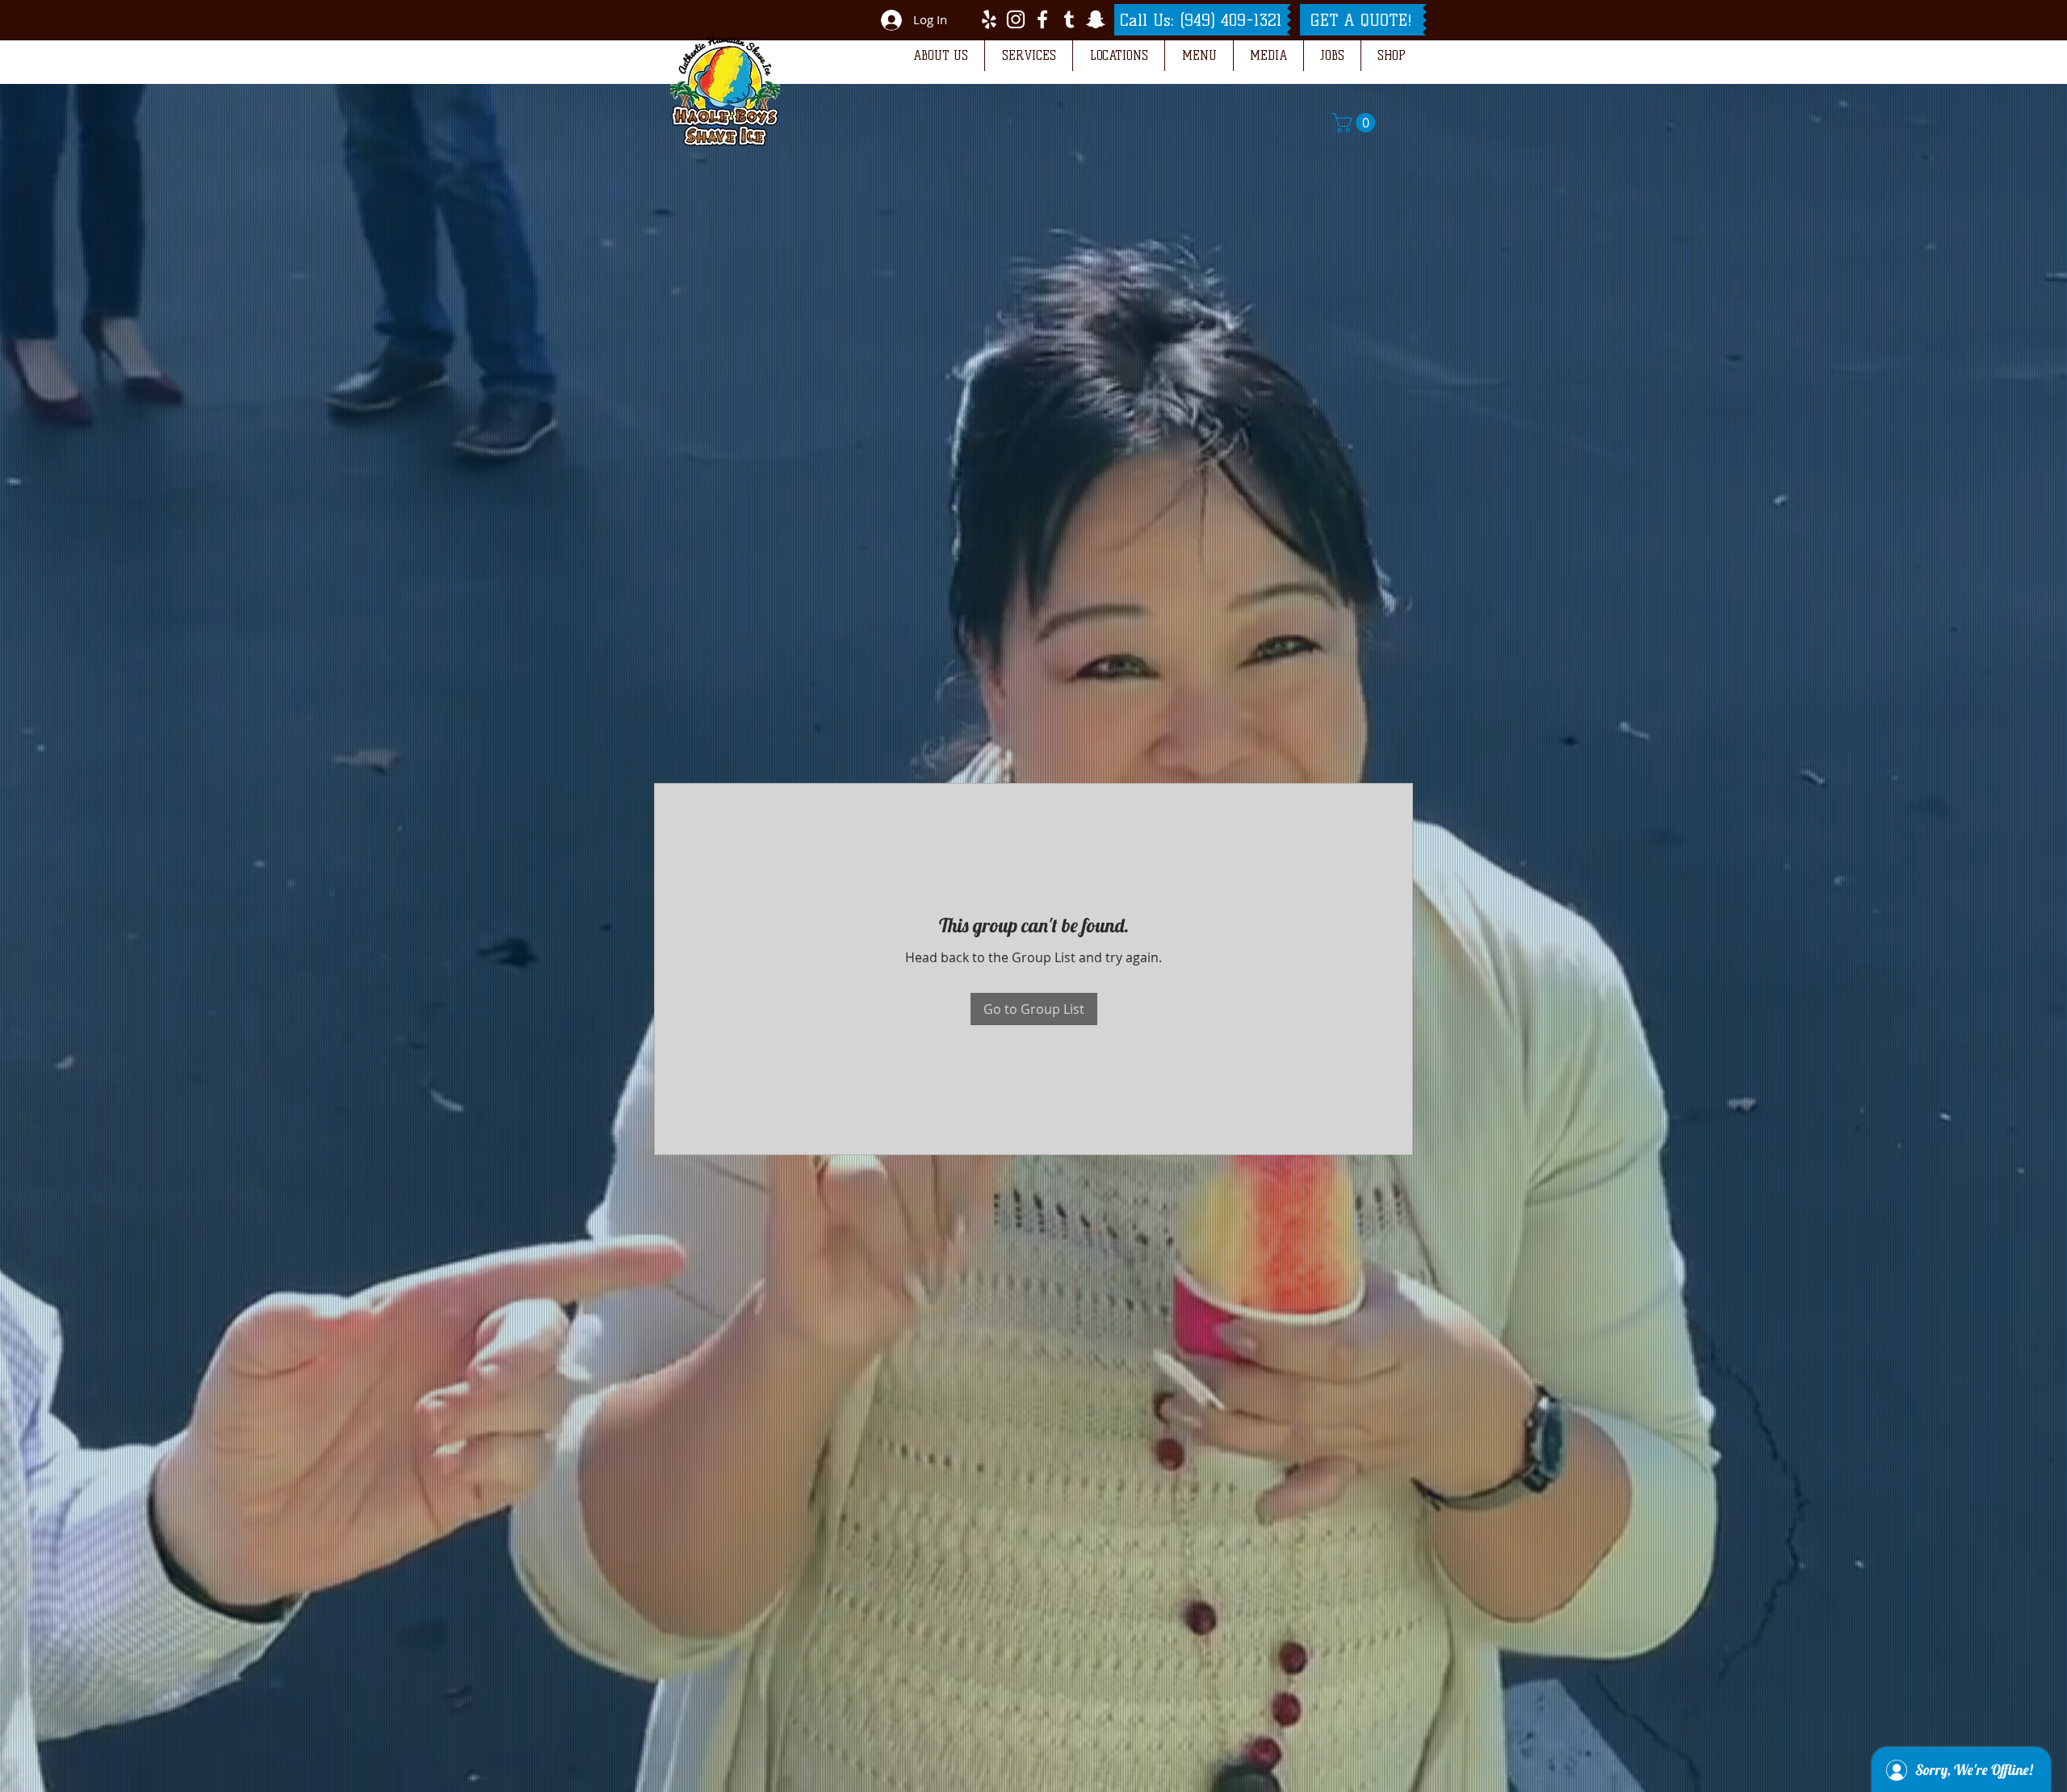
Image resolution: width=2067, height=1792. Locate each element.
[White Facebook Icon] (1042, 19)
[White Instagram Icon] (1016, 19)
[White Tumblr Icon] (1069, 19)
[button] (940, 56)
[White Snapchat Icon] (1096, 19)
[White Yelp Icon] (989, 19)
